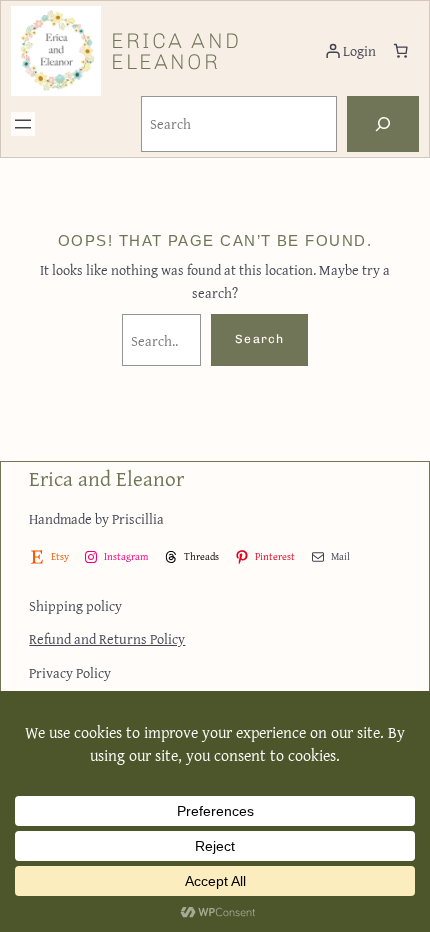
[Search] (383, 124)
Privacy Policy (70, 672)
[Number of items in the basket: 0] (401, 51)
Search (259, 339)
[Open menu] (23, 124)
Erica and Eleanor (176, 51)
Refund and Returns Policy (107, 638)
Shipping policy (75, 605)
